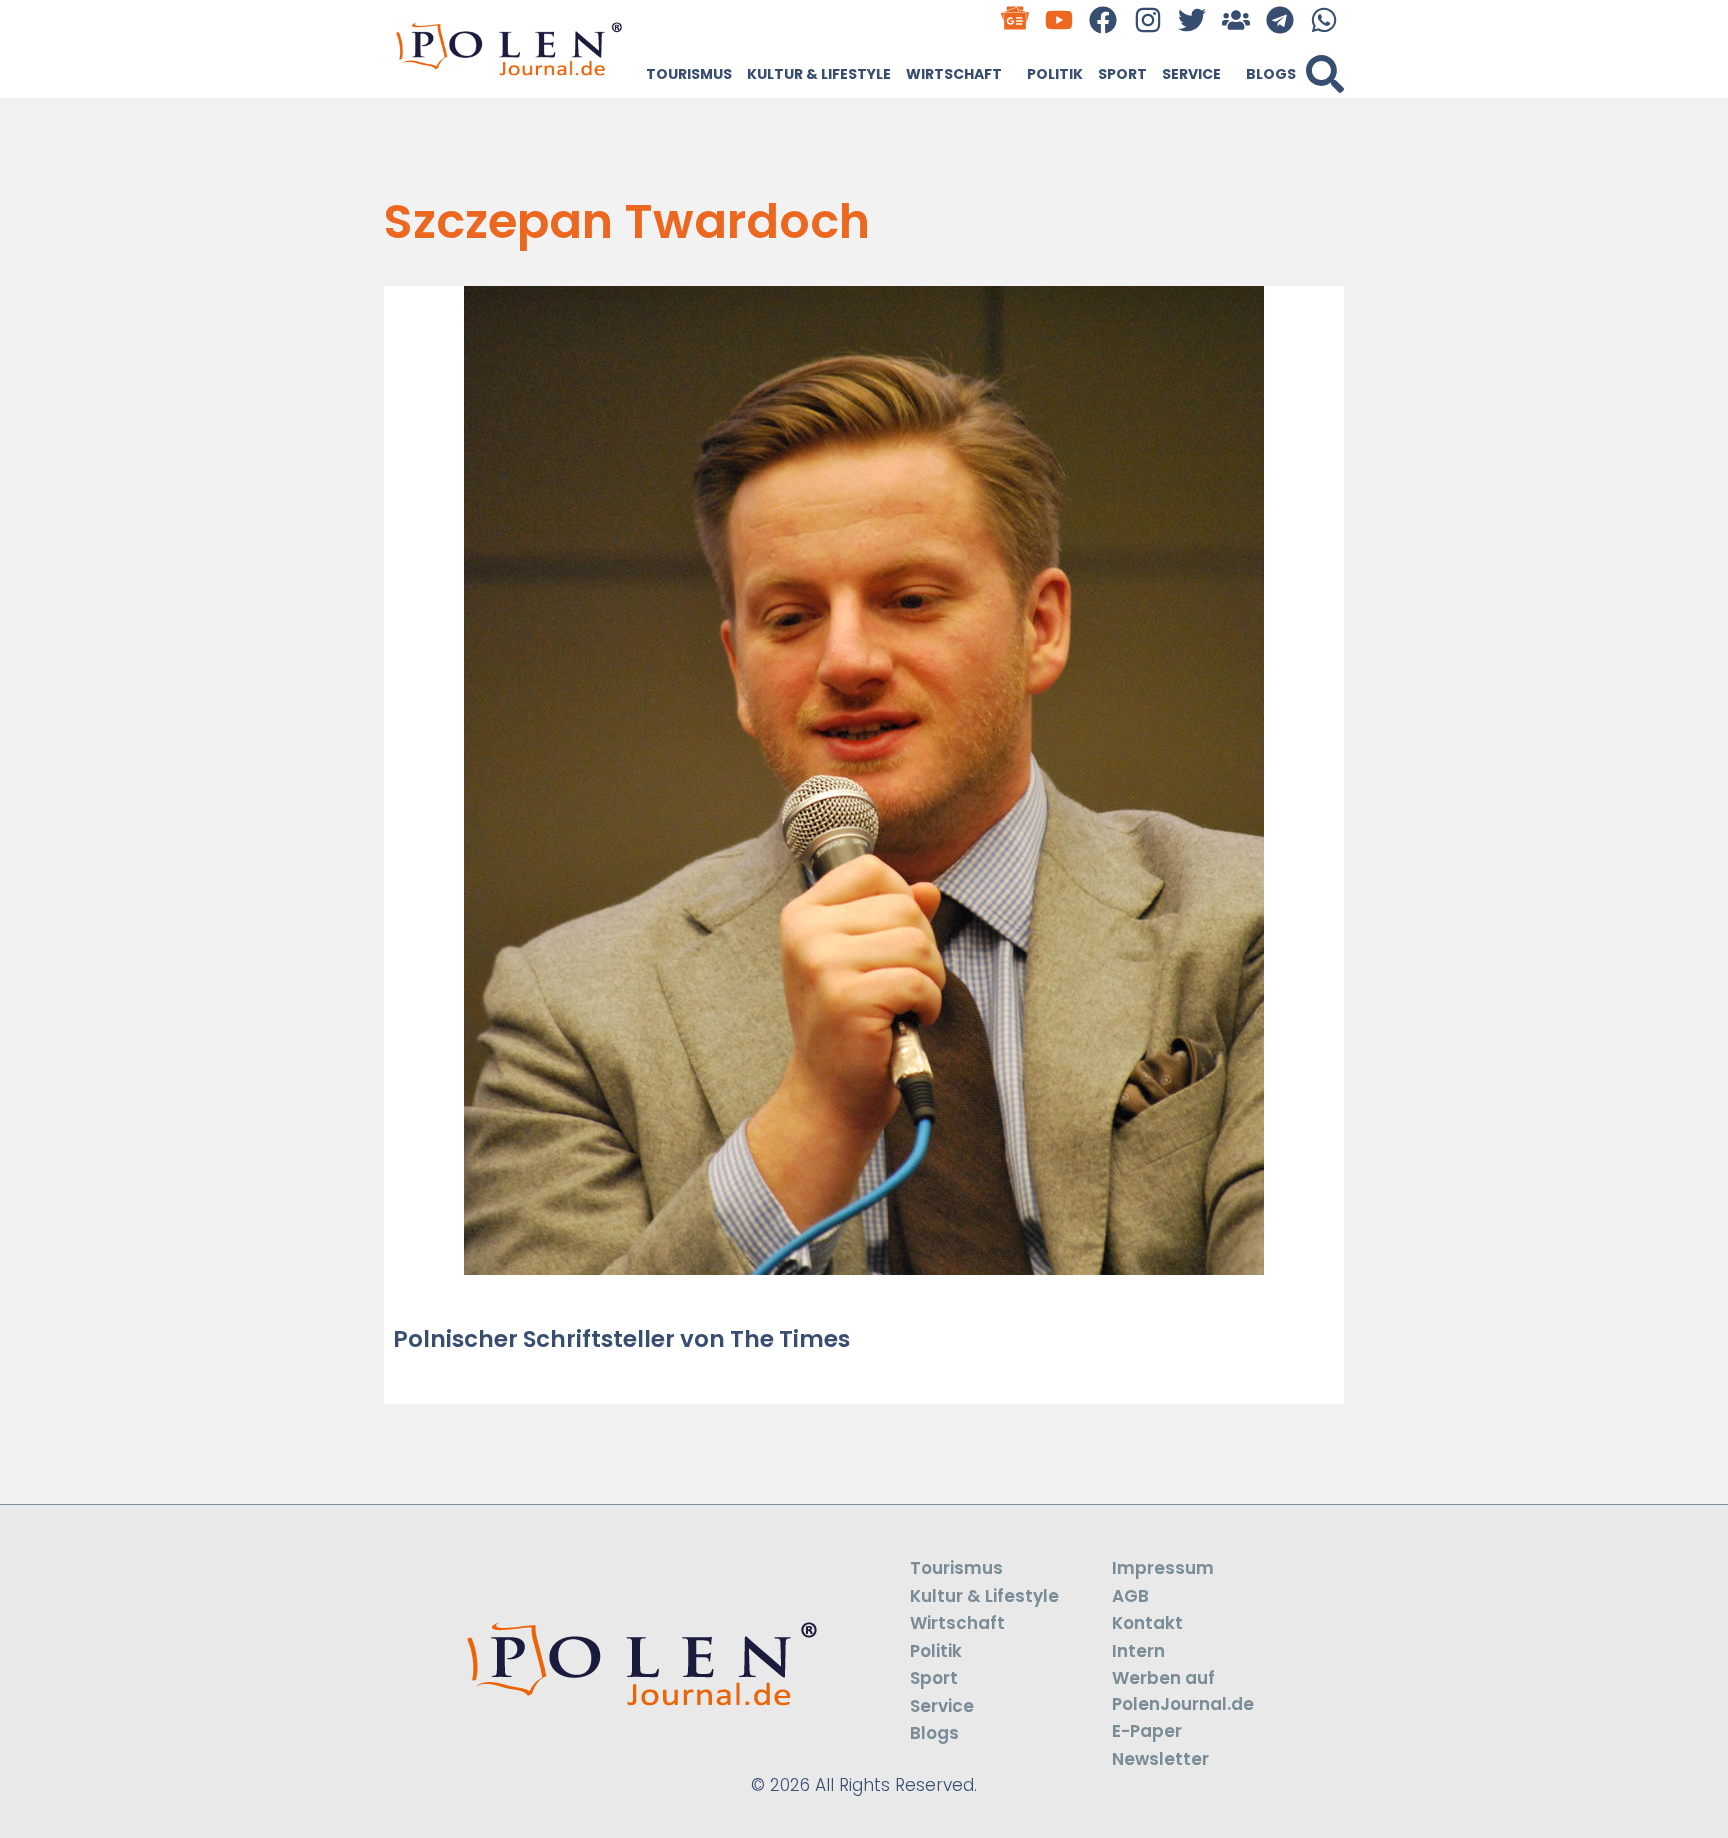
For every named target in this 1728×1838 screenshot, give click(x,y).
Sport (1122, 74)
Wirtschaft (954, 74)
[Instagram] (1147, 19)
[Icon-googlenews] (1015, 19)
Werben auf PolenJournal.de (1183, 1691)
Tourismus (689, 74)
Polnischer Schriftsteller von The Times (621, 1339)
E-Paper (1147, 1731)
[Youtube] (1059, 19)
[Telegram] (1280, 19)
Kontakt (1147, 1623)
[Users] (1235, 19)
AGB (1130, 1596)
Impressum (1163, 1568)
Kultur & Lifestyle (819, 74)
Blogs (1271, 74)
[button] (1325, 74)
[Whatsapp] (1324, 19)
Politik (1055, 74)
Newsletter (1160, 1759)
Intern (1138, 1651)
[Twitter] (1191, 19)
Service (1191, 74)
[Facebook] (1103, 19)
